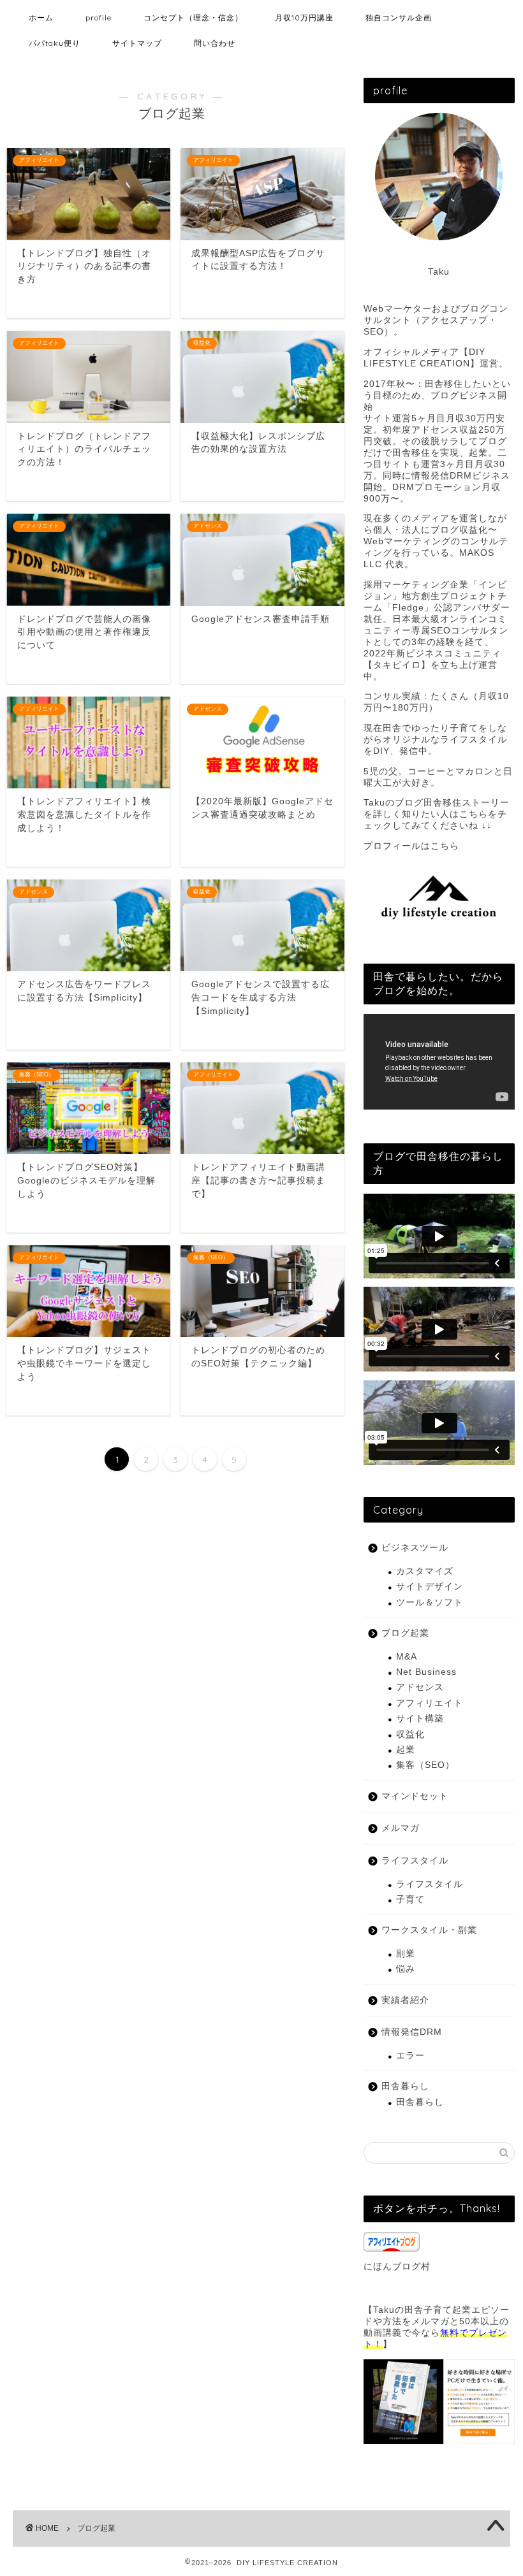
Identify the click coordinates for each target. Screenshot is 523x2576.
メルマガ (401, 1828)
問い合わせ (215, 43)
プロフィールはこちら (411, 846)
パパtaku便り (55, 43)
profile (99, 18)
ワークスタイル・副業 (429, 1930)
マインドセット (415, 1796)
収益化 (410, 1734)
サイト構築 (420, 1719)
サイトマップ (137, 43)
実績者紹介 (405, 2000)
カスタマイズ (425, 1571)
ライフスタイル (415, 1861)
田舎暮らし (405, 2086)
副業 (406, 1954)
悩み (406, 1969)
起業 (406, 1750)
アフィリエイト (430, 1703)
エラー (410, 2056)
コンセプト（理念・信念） (193, 18)
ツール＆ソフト (430, 1603)
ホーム (41, 18)
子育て (410, 1899)
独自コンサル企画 (399, 18)
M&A (407, 1657)
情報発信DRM (412, 2032)
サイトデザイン (430, 1587)
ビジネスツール (415, 1548)
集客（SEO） (425, 1765)
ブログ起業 (405, 1633)
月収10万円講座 (304, 18)
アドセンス (420, 1687)
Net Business (426, 1672)
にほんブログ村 (397, 2267)
